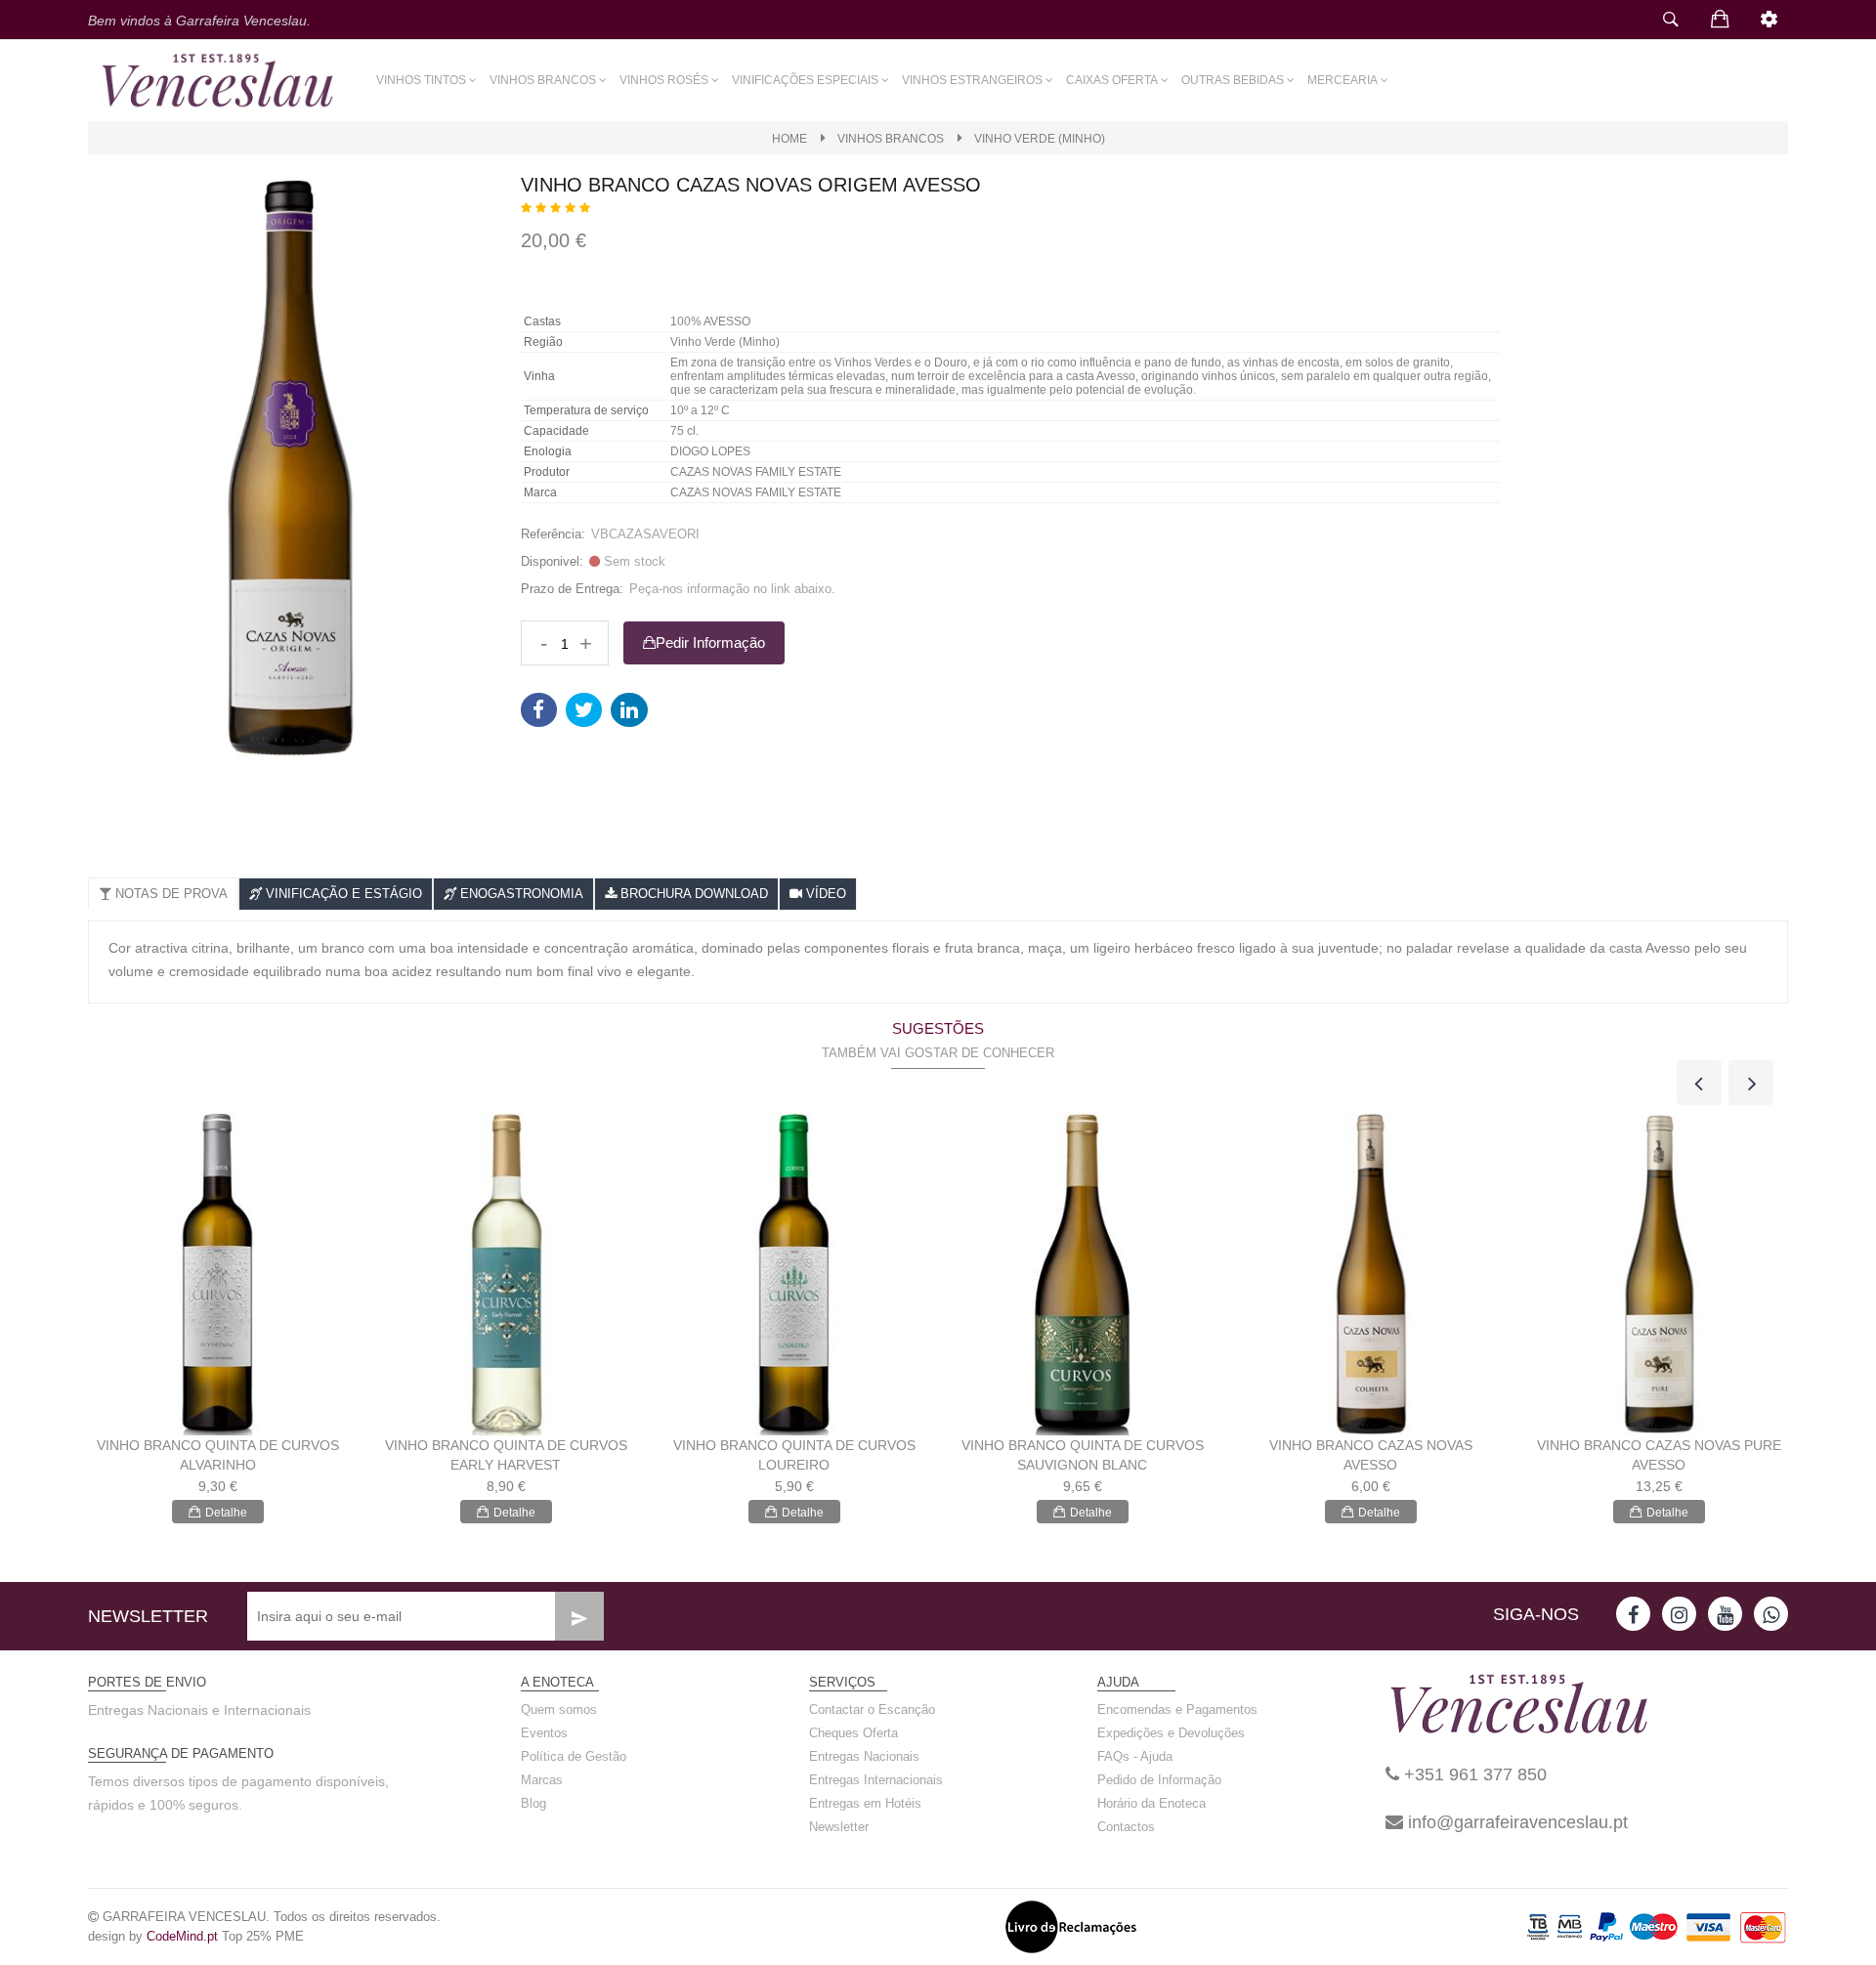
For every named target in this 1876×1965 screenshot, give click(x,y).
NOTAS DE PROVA (170, 894)
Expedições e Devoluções (1171, 1733)
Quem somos (559, 1709)
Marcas (542, 1780)
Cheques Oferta (853, 1733)
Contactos (1126, 1827)
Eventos (544, 1733)
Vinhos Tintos (421, 80)
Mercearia (1343, 80)
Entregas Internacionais (876, 1780)
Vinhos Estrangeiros (972, 80)
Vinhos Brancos (543, 80)
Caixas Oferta (1112, 80)
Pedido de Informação (1159, 1780)
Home (789, 139)
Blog (533, 1803)
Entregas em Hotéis (865, 1803)
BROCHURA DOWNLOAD (692, 894)
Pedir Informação (710, 642)
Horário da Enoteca (1151, 1803)
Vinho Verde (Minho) (1040, 139)
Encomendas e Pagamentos (1177, 1709)
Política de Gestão (574, 1756)
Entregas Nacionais (864, 1756)
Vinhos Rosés (664, 80)
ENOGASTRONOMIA (520, 894)
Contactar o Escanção (872, 1709)
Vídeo (824, 894)
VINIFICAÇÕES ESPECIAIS (805, 80)
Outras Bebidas (1233, 80)
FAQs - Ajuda (1135, 1756)
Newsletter (839, 1827)
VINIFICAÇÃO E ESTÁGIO (342, 894)
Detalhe (226, 1513)
